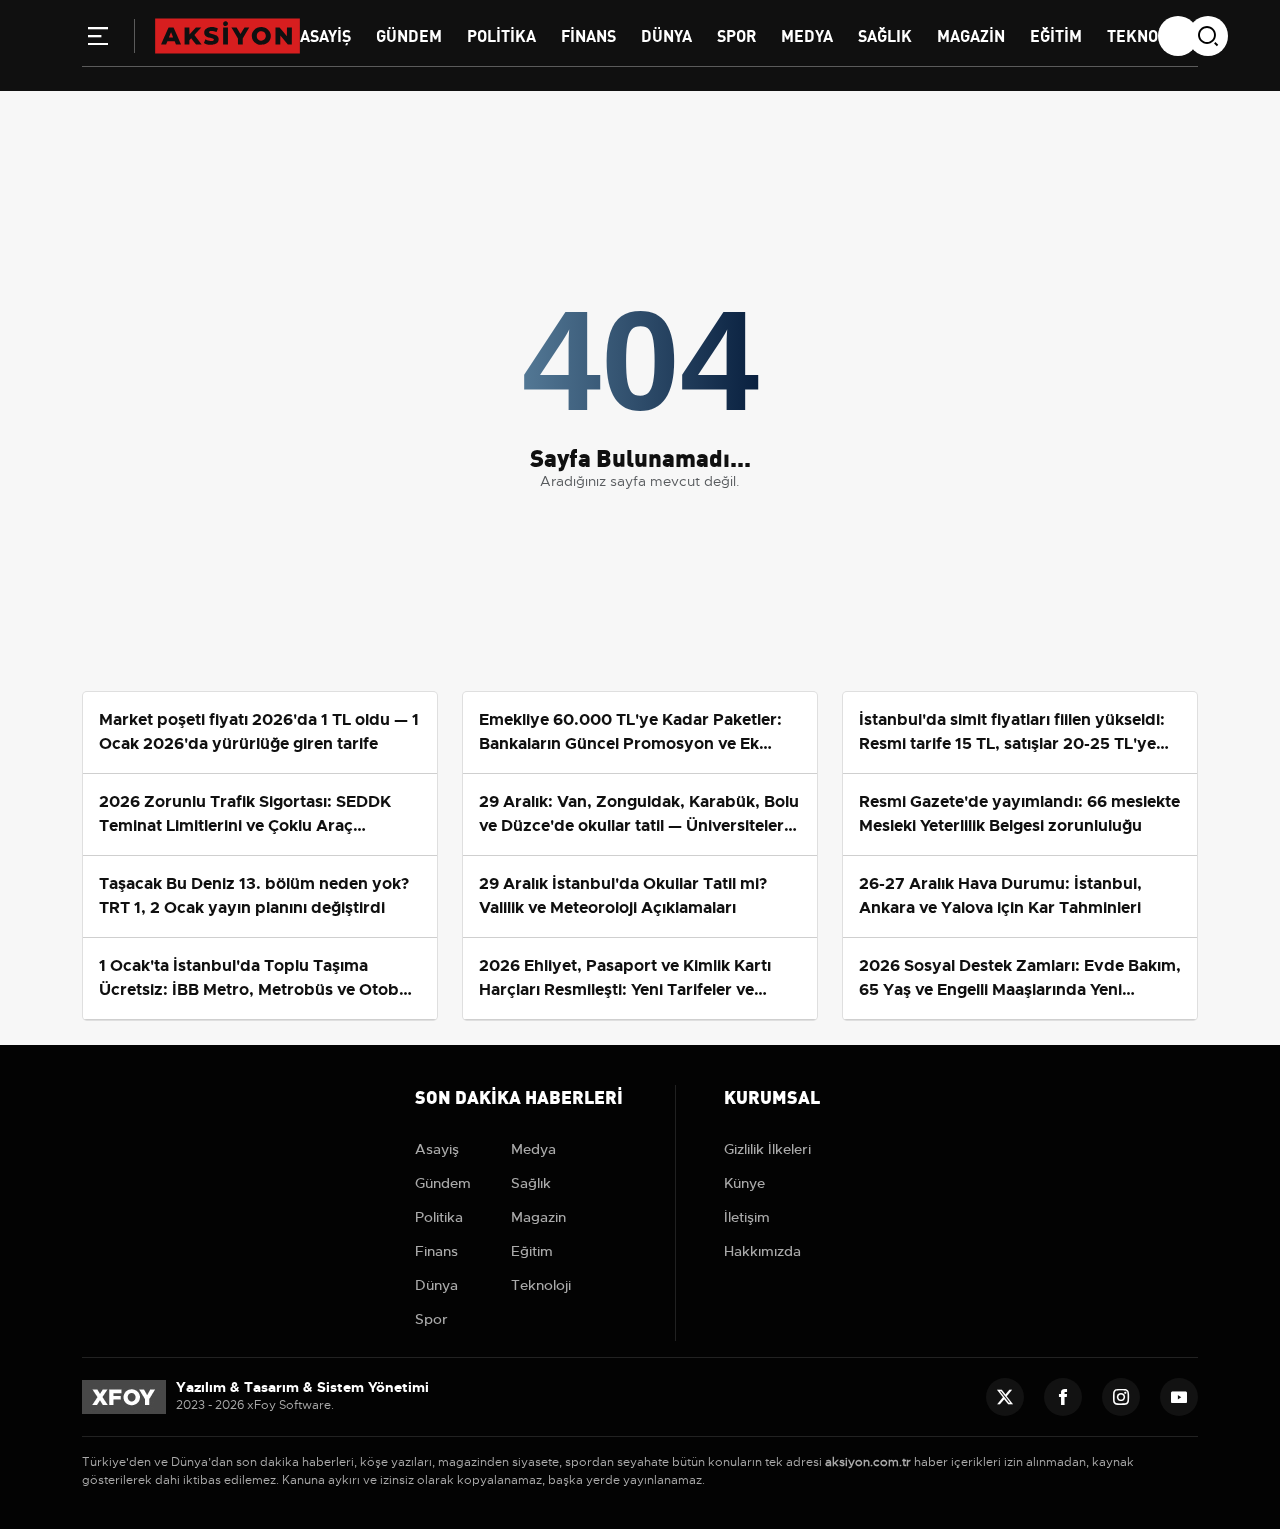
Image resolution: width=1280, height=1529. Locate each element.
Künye (744, 1183)
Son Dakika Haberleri (519, 1095)
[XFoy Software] (124, 1396)
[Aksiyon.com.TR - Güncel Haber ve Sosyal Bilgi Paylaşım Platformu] (227, 35)
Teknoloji (1147, 34)
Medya (807, 34)
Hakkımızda (762, 1251)
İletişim (747, 1217)
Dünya (666, 34)
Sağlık (885, 34)
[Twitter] (1005, 1397)
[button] (98, 40)
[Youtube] (1179, 1397)
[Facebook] (1063, 1397)
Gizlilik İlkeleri (767, 1149)
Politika (501, 34)
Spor (736, 34)
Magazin (971, 34)
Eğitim (1056, 34)
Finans (588, 34)
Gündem (409, 34)
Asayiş (325, 34)
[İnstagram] (1121, 1397)
